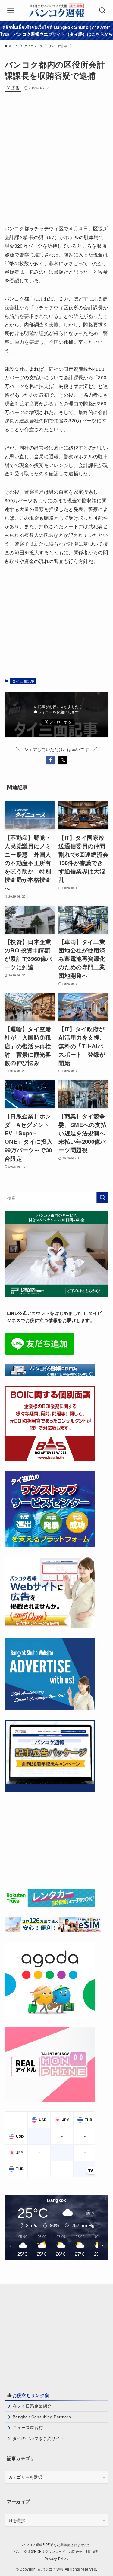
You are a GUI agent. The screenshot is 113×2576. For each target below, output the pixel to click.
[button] (50, 760)
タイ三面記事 (23, 681)
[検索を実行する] (102, 1198)
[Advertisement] (56, 156)
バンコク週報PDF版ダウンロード (39, 2551)
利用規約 (92, 2551)
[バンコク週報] (56, 11)
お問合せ (75, 2551)
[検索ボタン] (102, 11)
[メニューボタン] (11, 11)
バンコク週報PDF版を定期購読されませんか (56, 2544)
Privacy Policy (56, 2559)
